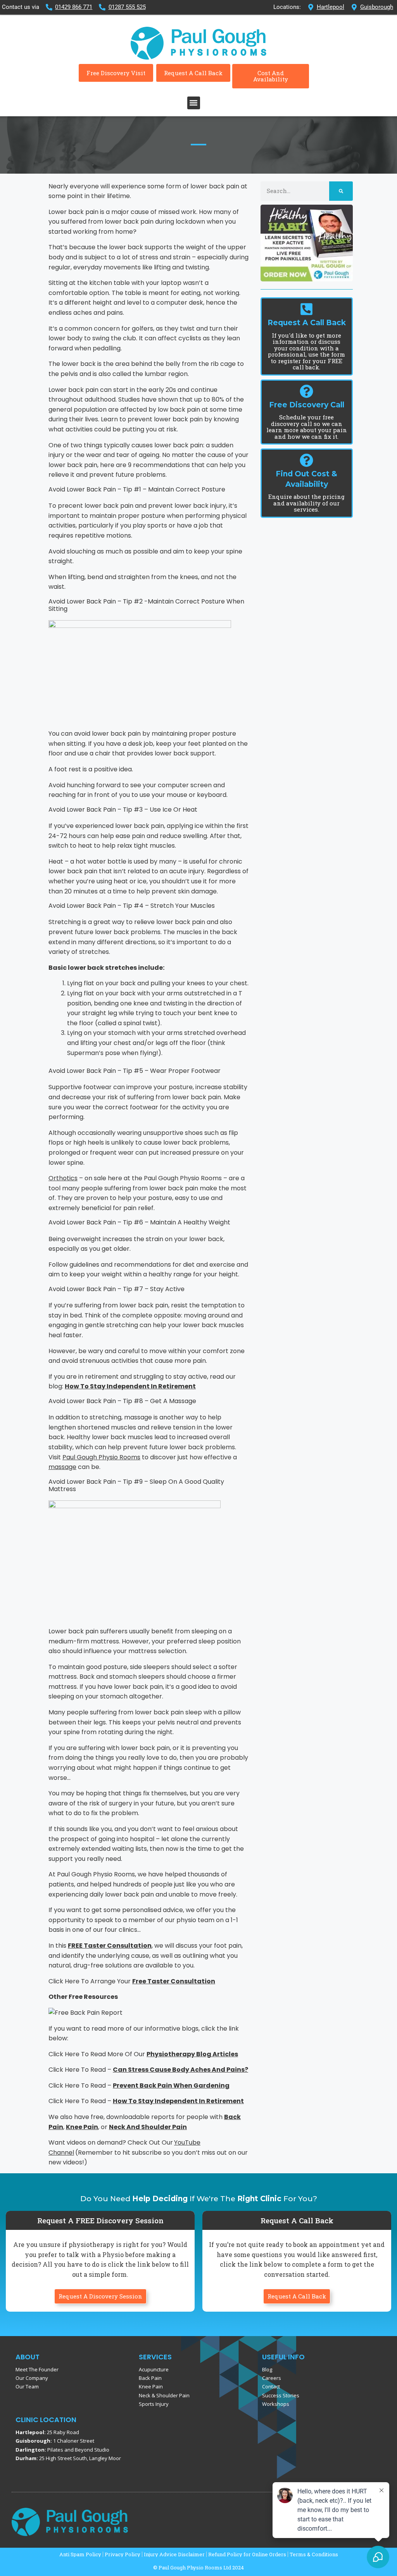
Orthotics (63, 1178)
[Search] (341, 191)
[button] (194, 103)
